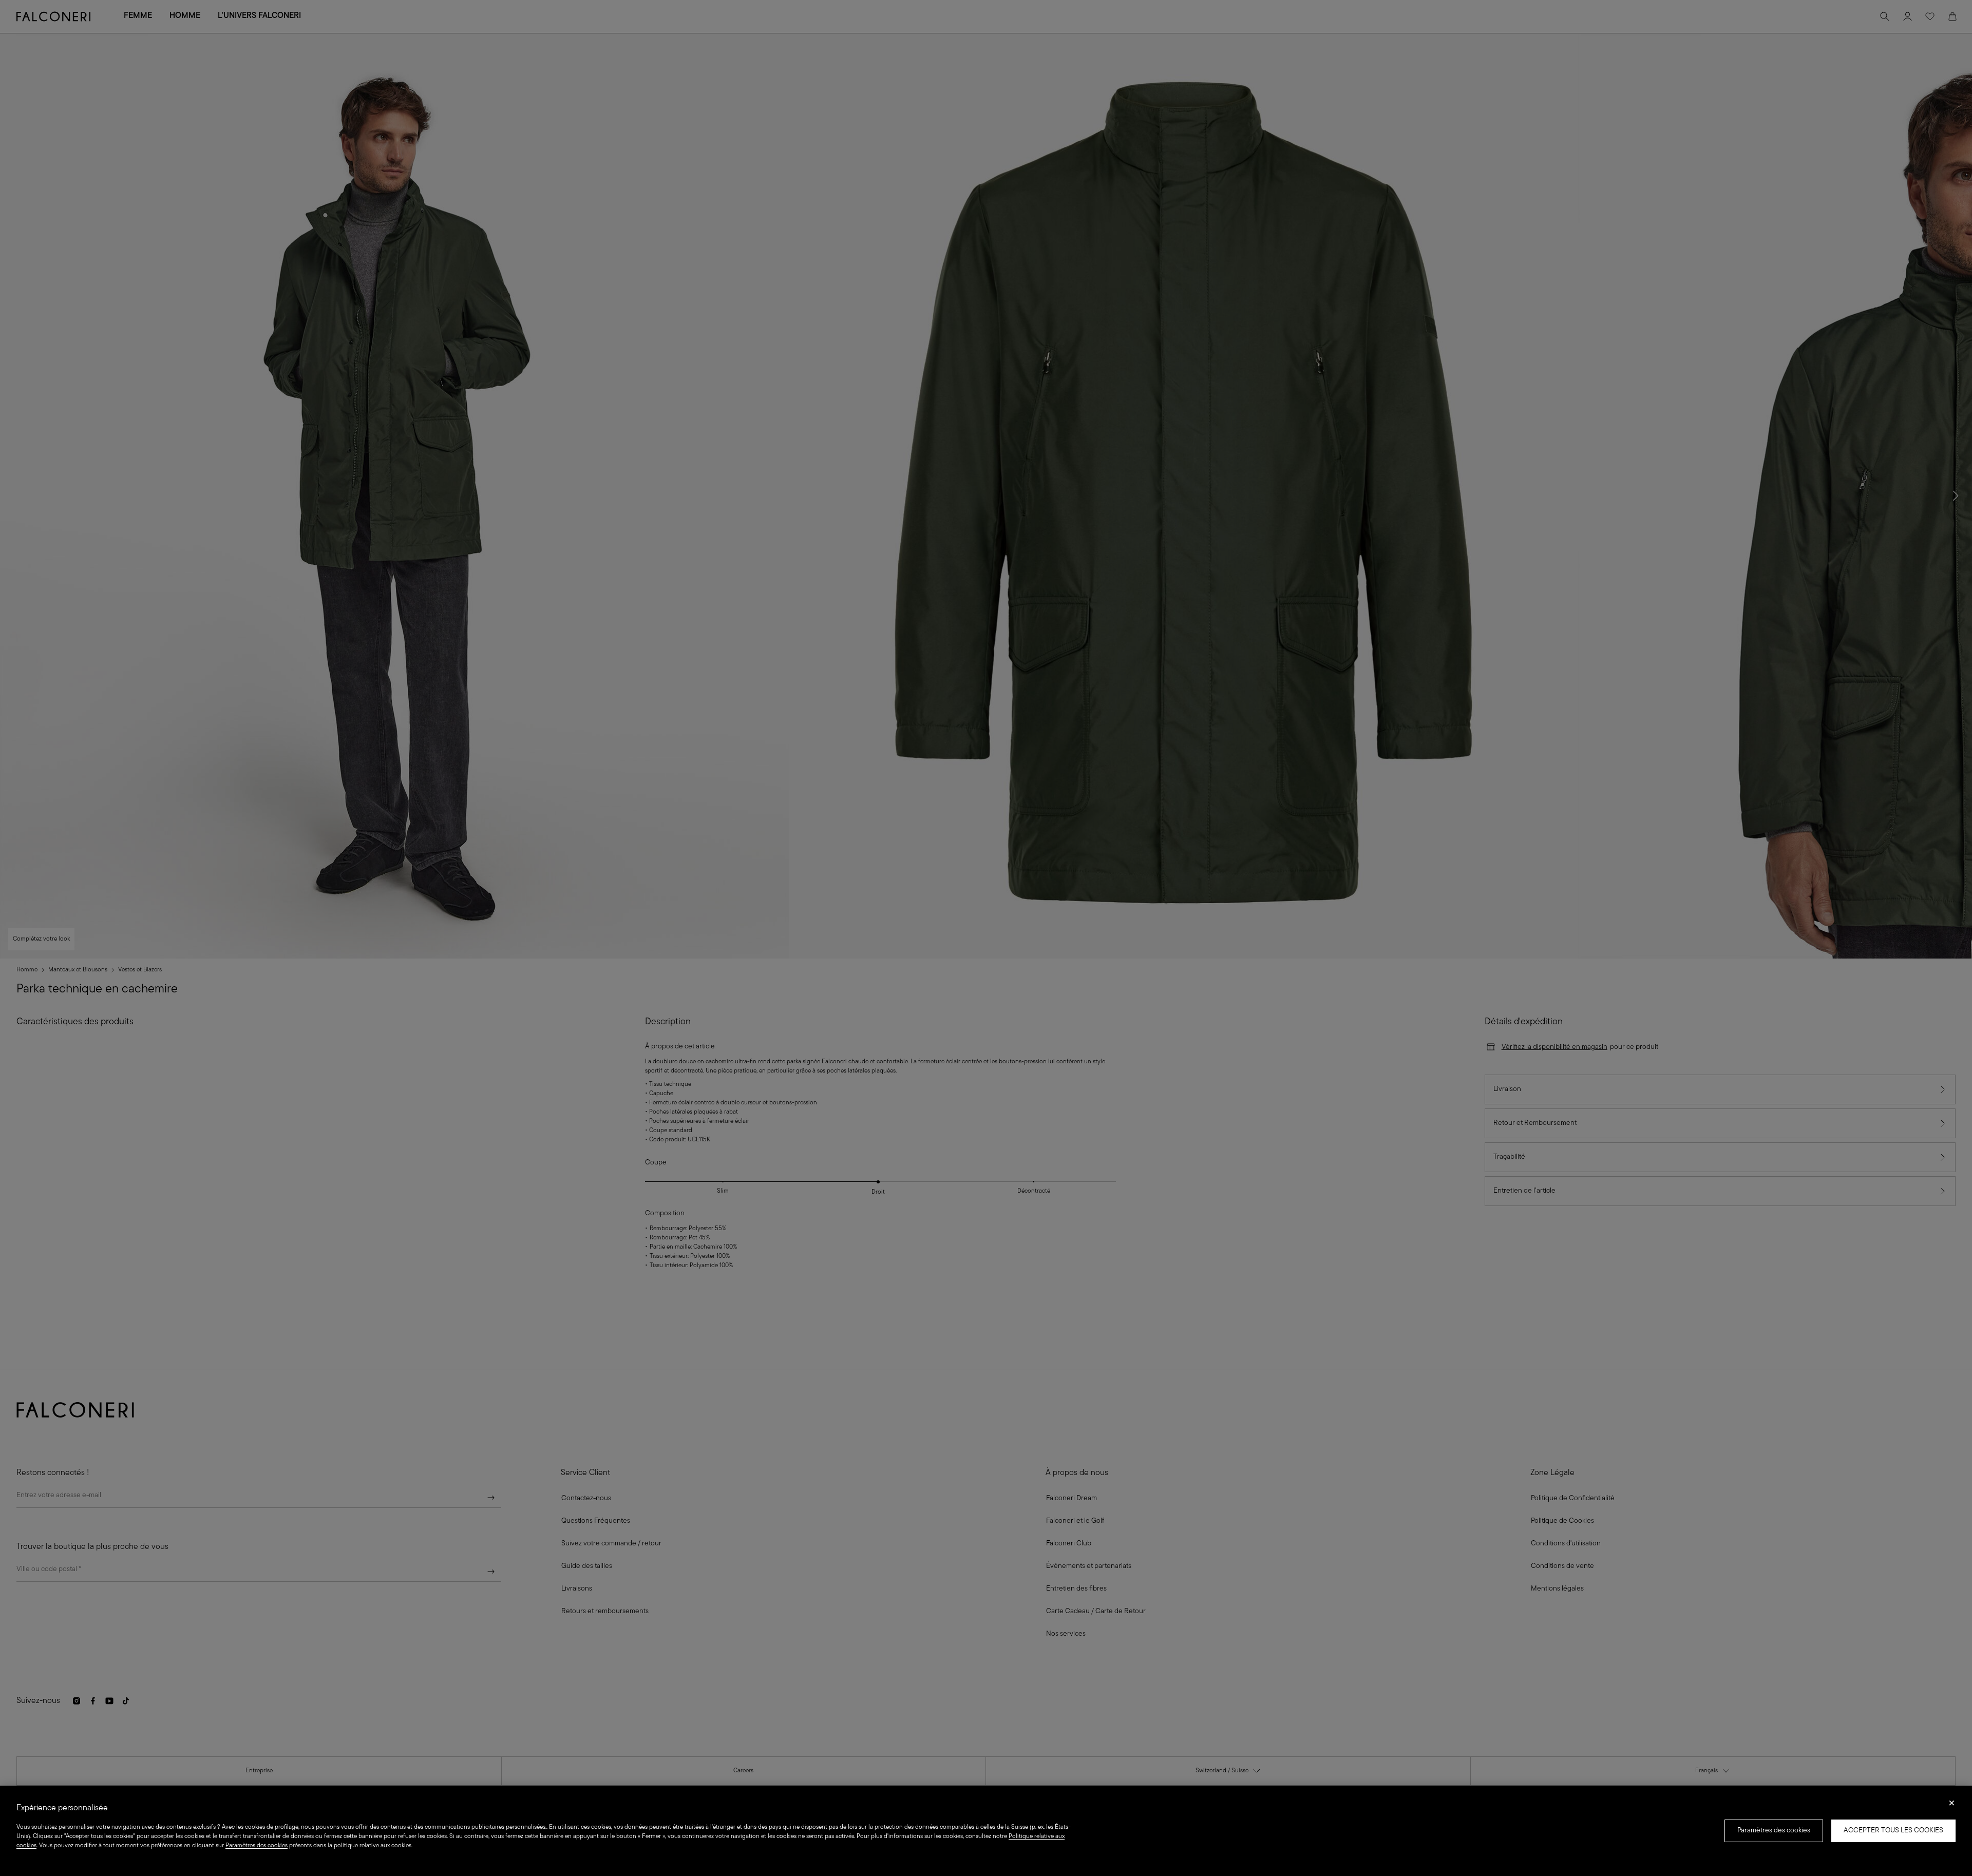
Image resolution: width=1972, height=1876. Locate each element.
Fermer (1952, 1806)
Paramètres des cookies (1774, 1831)
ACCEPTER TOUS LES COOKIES (1893, 1831)
